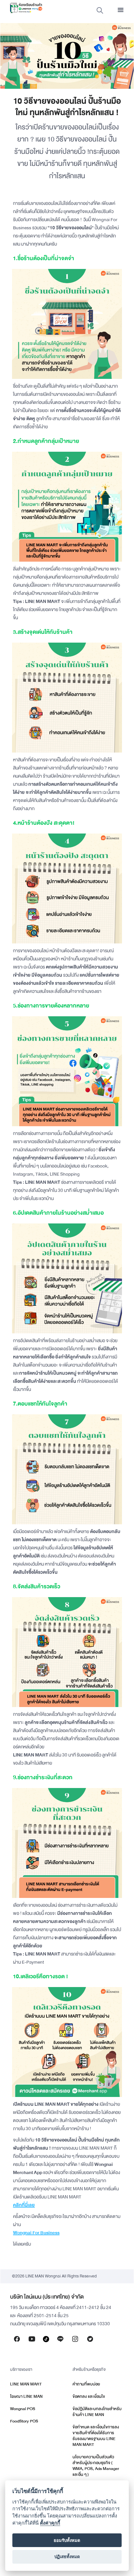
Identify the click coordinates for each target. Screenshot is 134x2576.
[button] (121, 10)
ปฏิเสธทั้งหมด (67, 2556)
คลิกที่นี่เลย (24, 2205)
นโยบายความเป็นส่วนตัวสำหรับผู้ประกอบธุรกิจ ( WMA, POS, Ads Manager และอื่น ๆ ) (96, 2466)
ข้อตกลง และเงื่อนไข (89, 2396)
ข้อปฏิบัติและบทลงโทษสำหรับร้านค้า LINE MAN (97, 2412)
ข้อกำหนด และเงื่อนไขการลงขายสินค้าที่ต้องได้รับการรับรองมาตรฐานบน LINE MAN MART (96, 2436)
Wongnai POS (23, 2409)
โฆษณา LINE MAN (26, 2396)
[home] (24, 8)
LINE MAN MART (26, 2384)
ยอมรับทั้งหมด (67, 2540)
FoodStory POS (24, 2421)
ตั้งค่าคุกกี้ (50, 2523)
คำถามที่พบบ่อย (86, 2384)
